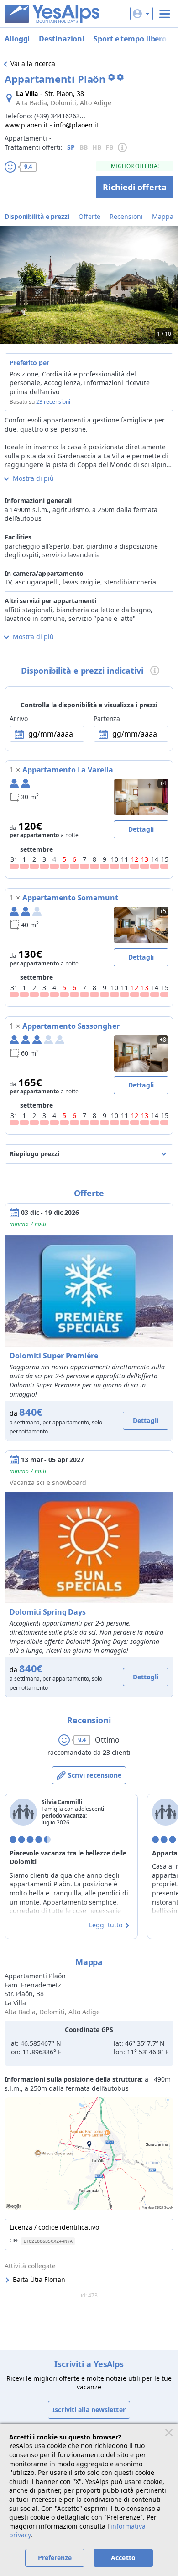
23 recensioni (53, 402)
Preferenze (55, 2558)
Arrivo (18, 719)
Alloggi (17, 39)
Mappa (163, 216)
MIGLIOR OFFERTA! (135, 166)
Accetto (123, 2558)
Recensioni (126, 216)
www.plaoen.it (26, 125)
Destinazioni (62, 39)
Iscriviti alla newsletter (89, 2410)
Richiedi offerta (135, 187)
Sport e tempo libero (130, 39)
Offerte (89, 216)
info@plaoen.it (76, 125)
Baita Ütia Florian (39, 2279)
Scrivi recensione (95, 1775)
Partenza (107, 719)
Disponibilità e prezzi (37, 216)
